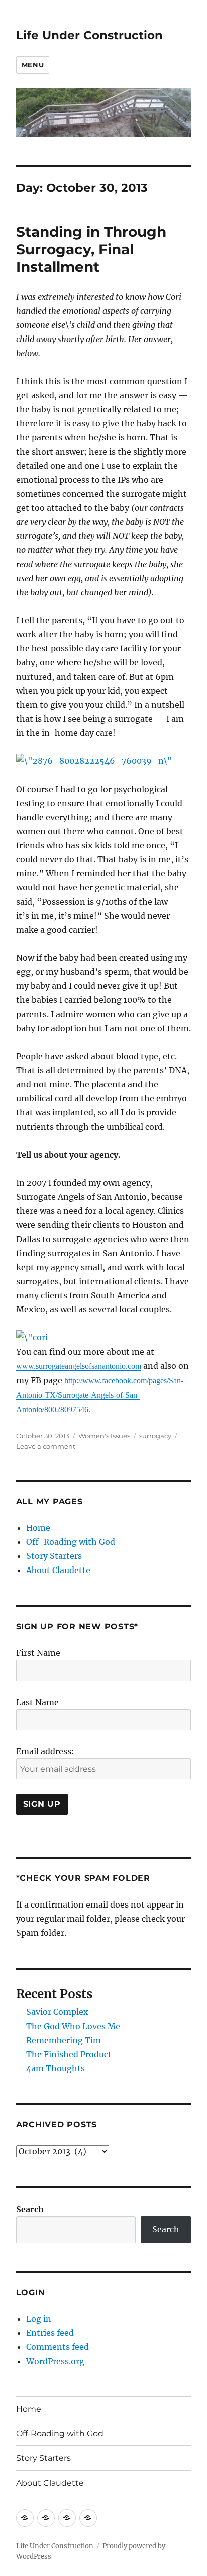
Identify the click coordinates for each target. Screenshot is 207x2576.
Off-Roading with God (71, 1542)
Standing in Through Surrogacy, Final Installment (91, 249)
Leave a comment (46, 1446)
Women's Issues (104, 1436)
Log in (39, 2319)
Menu (33, 65)
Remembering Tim (64, 2040)
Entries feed (50, 2333)
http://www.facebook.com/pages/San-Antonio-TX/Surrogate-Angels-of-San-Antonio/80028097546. (100, 1395)
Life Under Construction (89, 35)
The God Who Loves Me (73, 2026)
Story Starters (54, 1556)
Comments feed (58, 2347)
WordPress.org (55, 2361)
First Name (38, 1653)
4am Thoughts (56, 2068)
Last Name (37, 1702)
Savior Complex (57, 2012)
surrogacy (155, 1436)
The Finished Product (69, 2054)
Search (30, 2209)
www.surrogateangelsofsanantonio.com (79, 1366)
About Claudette (58, 1570)
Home (38, 1528)
